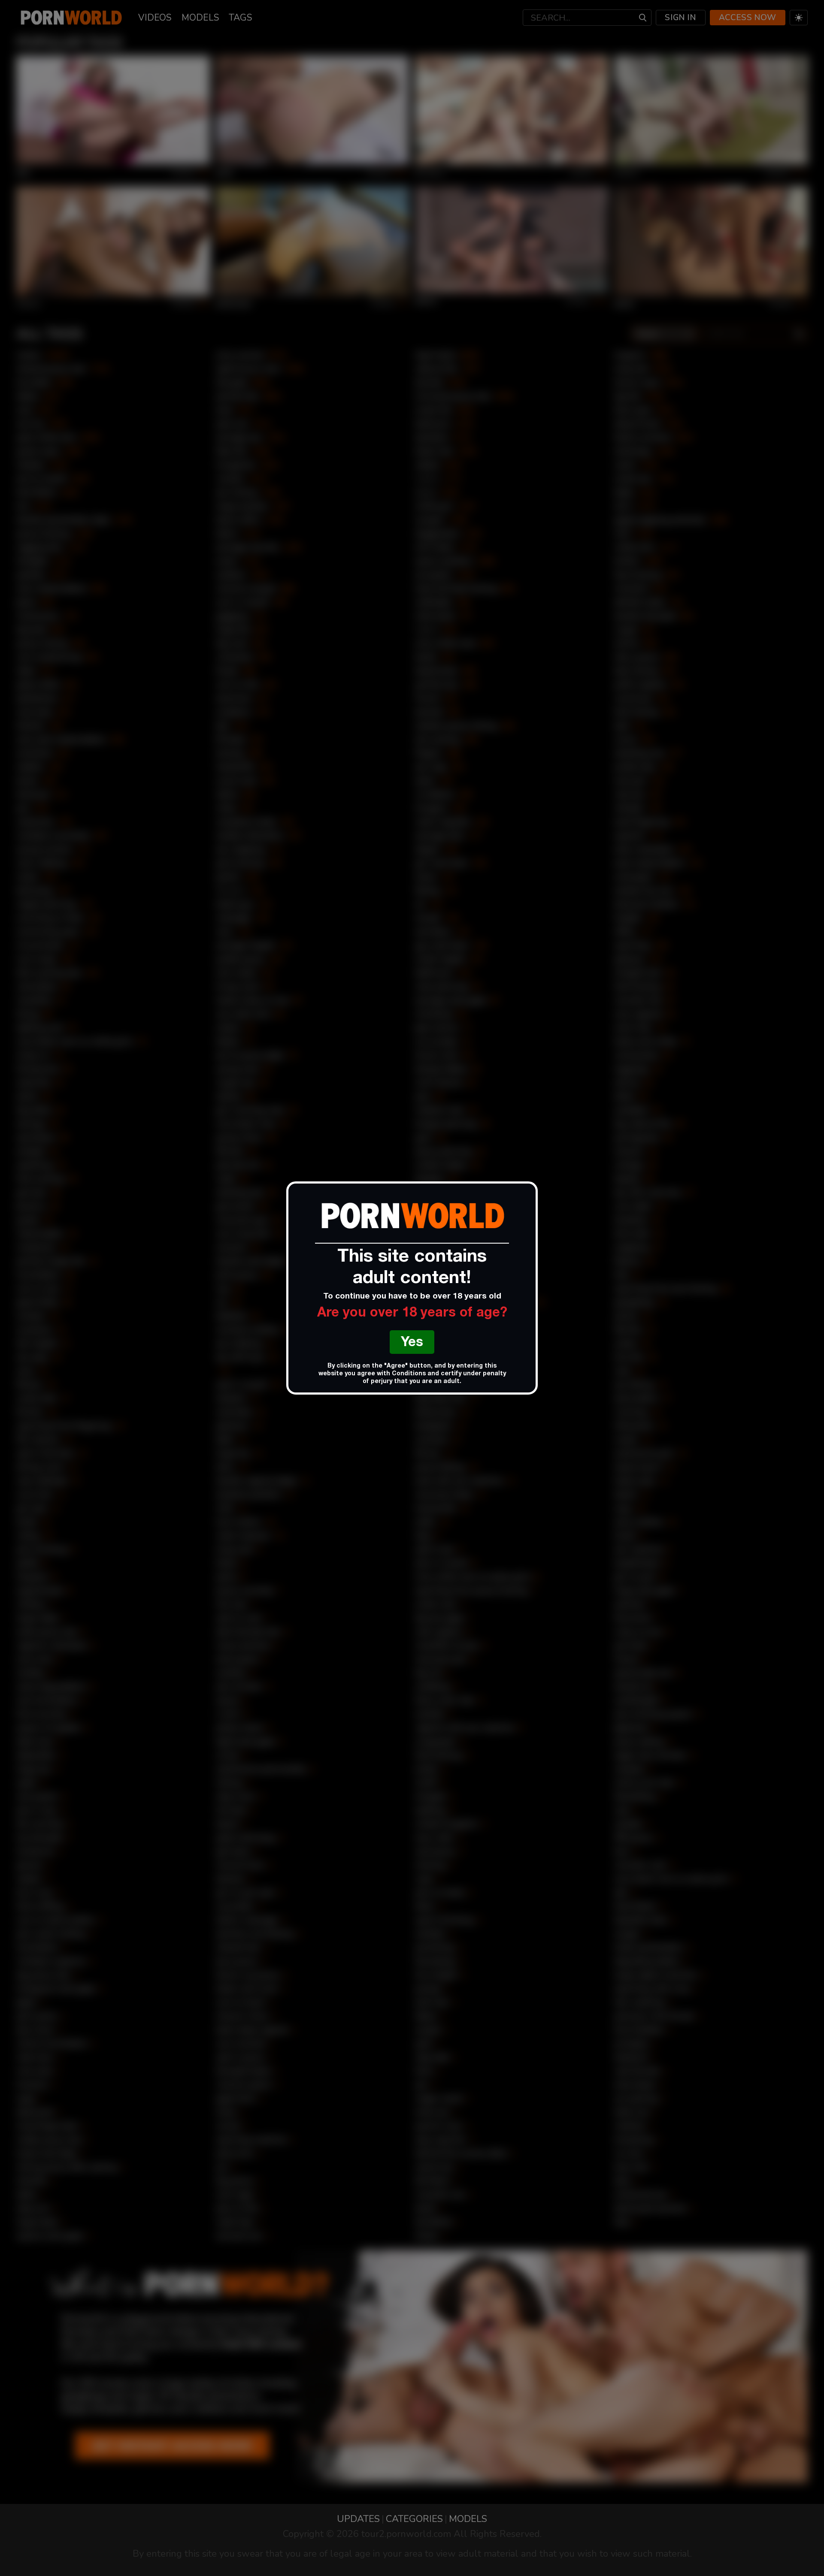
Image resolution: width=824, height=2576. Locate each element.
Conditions (409, 1374)
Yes (412, 1343)
